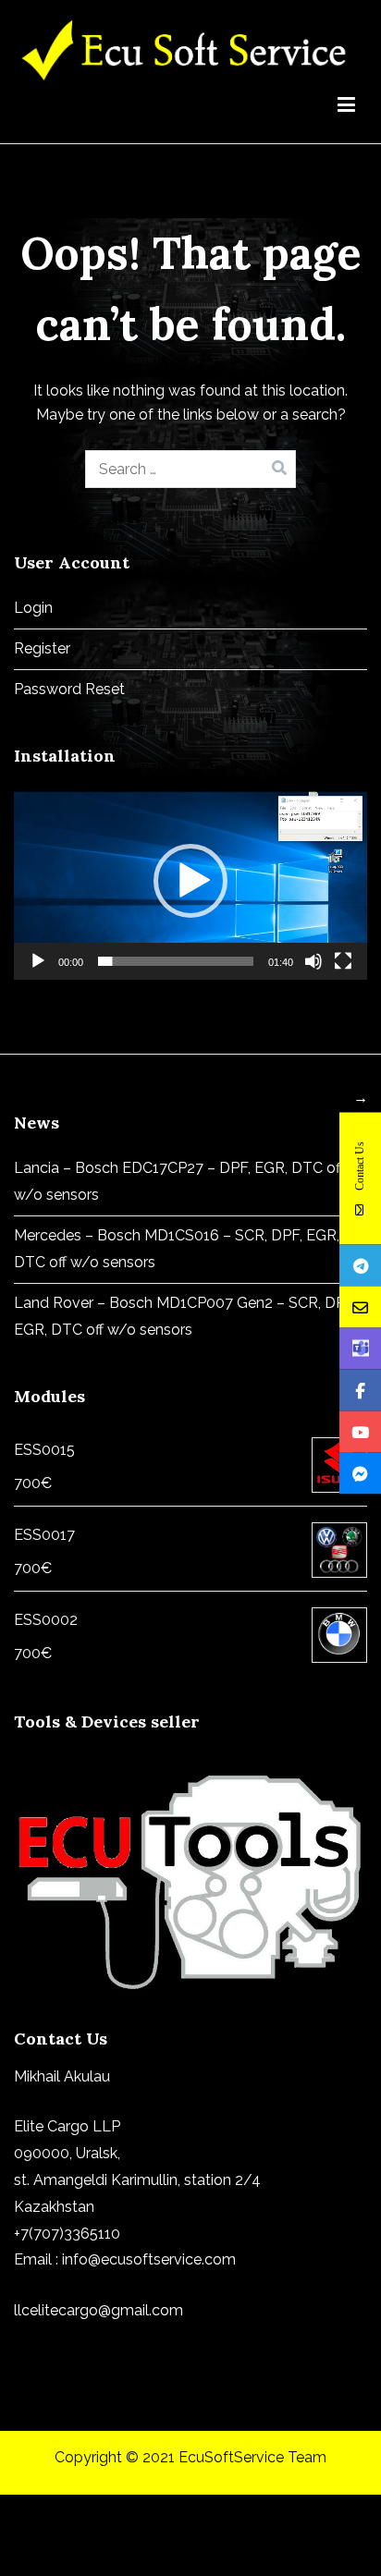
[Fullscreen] (343, 961)
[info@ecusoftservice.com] (360, 1306)
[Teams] (360, 1348)
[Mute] (313, 961)
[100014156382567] (360, 1473)
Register (42, 648)
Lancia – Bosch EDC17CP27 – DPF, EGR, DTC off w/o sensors (179, 1181)
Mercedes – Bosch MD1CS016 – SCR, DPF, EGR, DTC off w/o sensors (177, 1249)
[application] (190, 880)
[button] (190, 881)
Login (33, 608)
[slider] (176, 961)
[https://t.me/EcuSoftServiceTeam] (360, 1265)
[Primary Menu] (346, 108)
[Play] (38, 961)
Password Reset (69, 689)
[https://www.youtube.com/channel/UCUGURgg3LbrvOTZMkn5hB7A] (360, 1431)
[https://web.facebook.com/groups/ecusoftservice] (360, 1390)
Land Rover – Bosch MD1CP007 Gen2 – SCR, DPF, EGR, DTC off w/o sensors (185, 1316)
